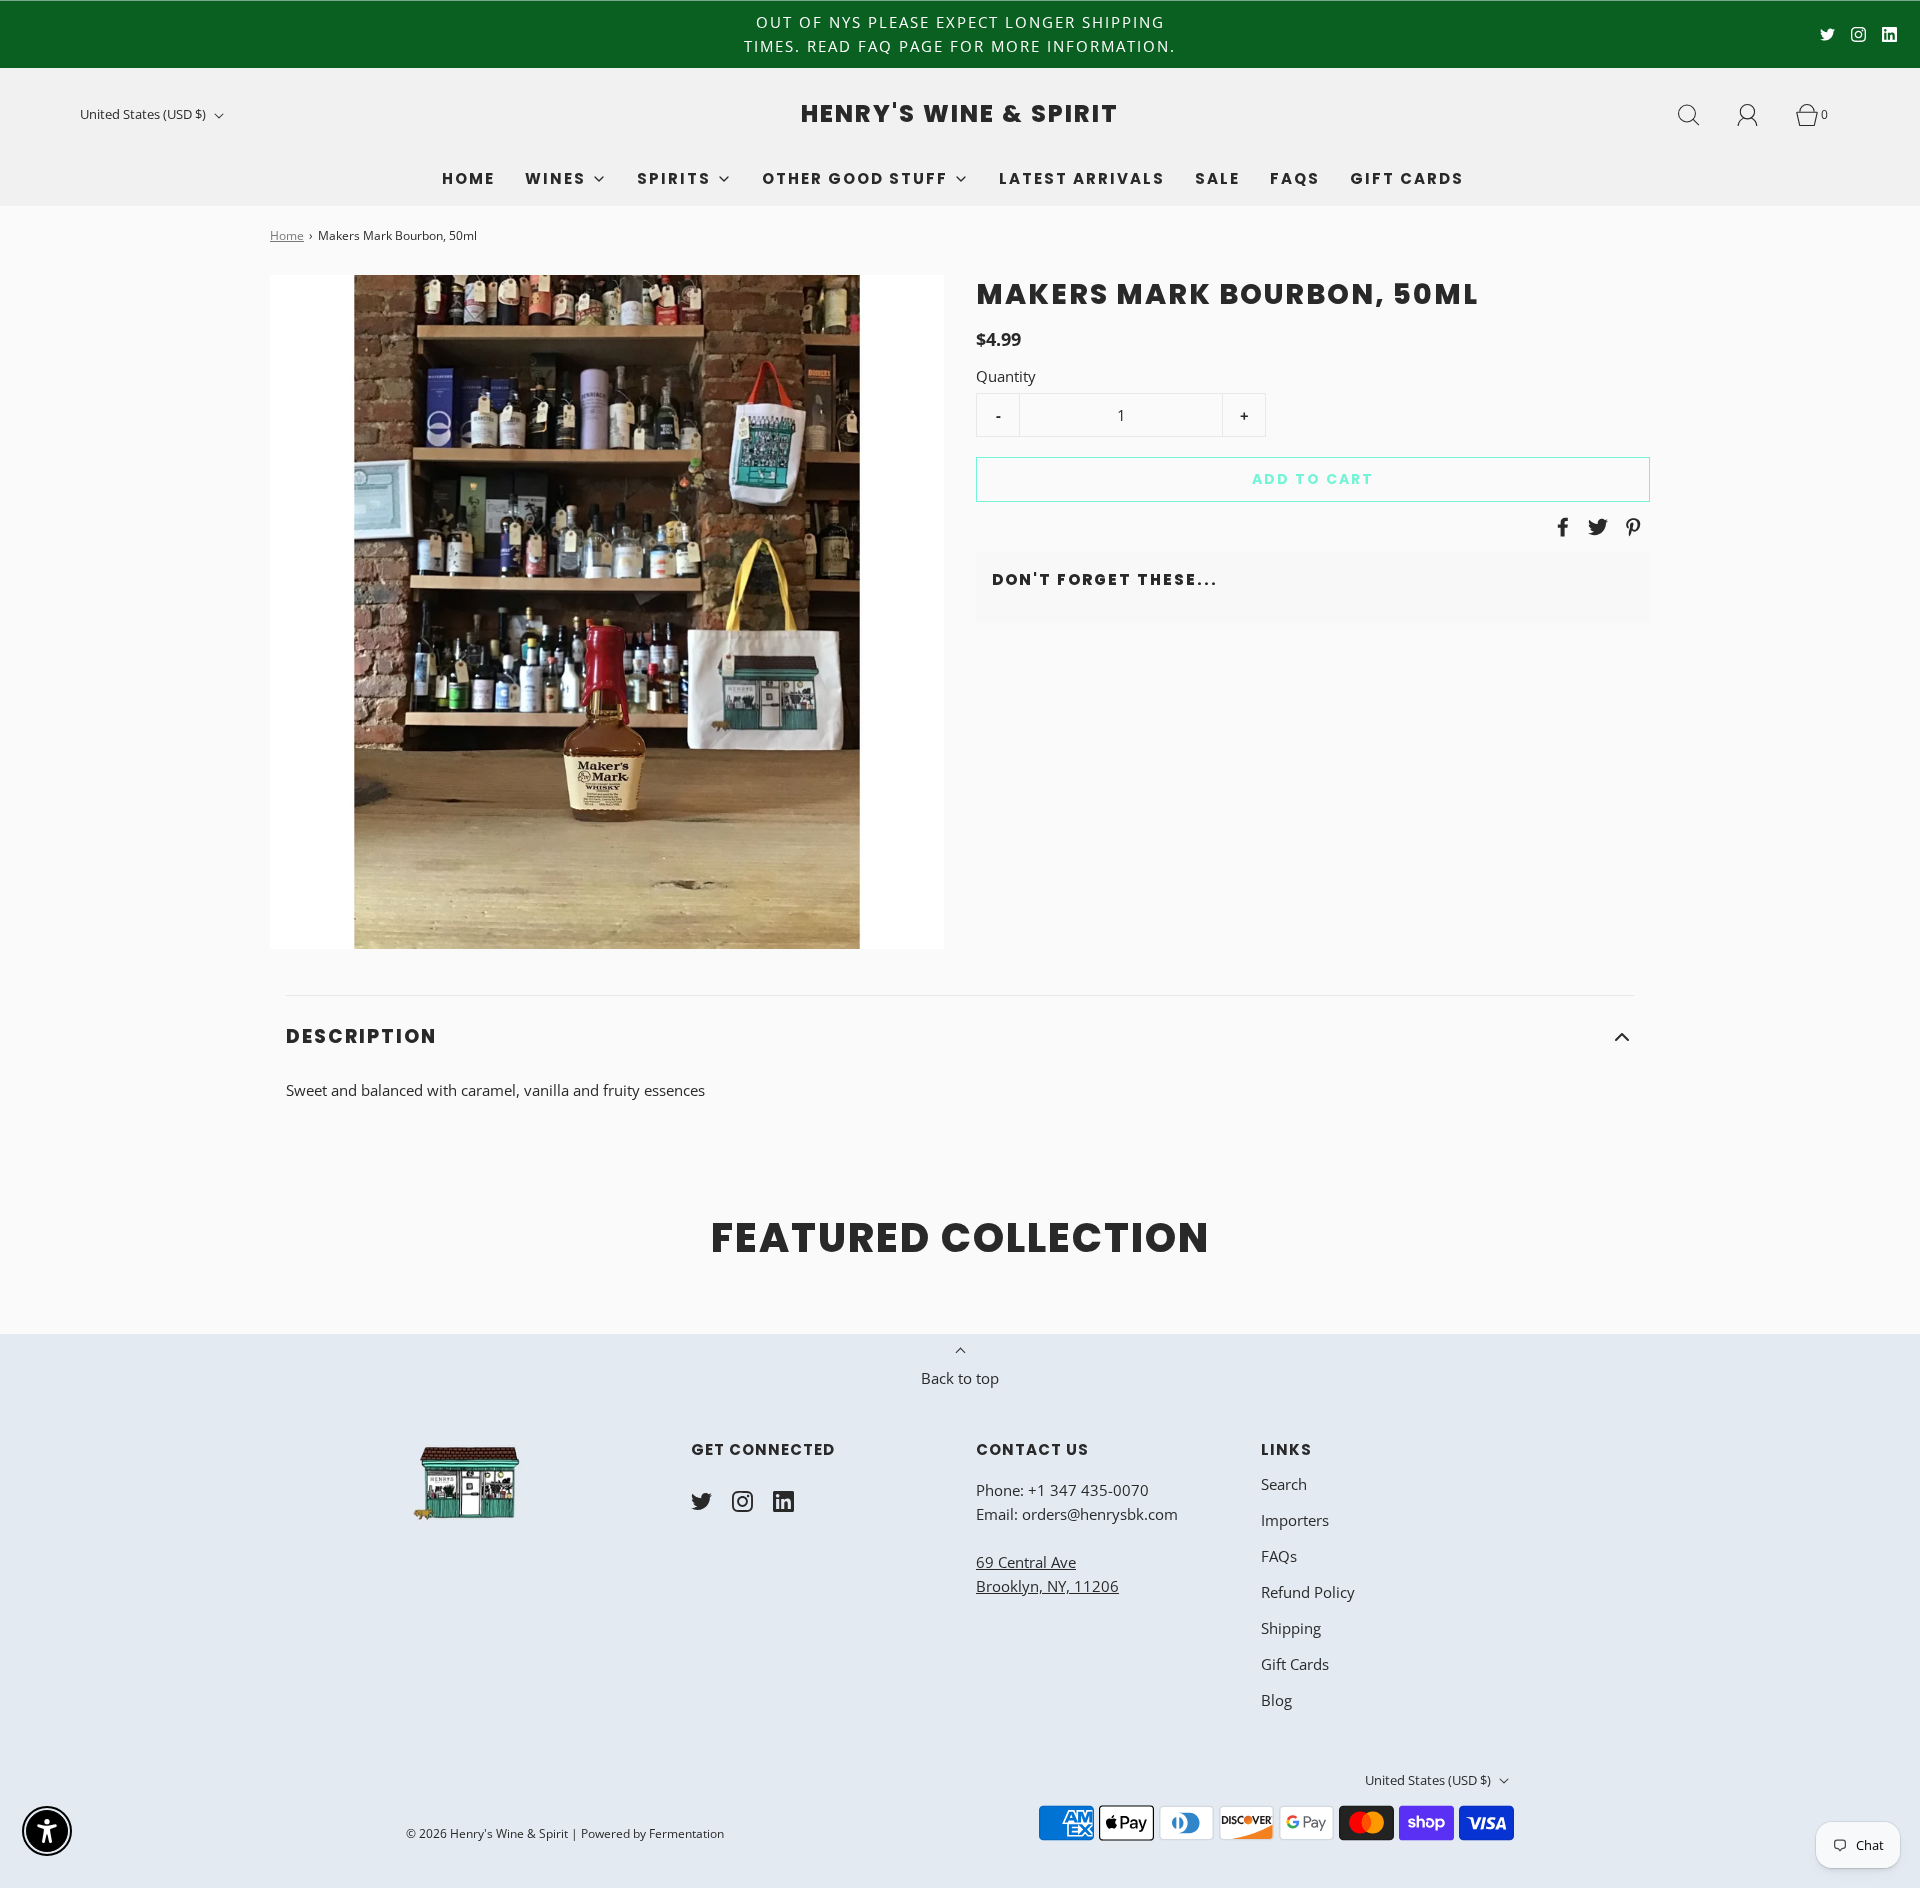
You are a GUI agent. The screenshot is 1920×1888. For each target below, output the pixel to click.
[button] (960, 1037)
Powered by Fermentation (652, 1833)
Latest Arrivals (1082, 178)
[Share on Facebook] (1560, 527)
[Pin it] (1630, 527)
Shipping (1291, 1628)
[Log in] (1759, 115)
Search (1284, 1484)
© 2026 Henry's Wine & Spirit (487, 1833)
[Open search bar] (1700, 115)
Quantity (1006, 376)
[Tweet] (1595, 527)
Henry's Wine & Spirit (960, 114)
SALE (1217, 178)
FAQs (1295, 178)
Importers (1295, 1520)
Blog (1276, 1700)
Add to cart (1313, 479)
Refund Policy (1308, 1592)
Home (468, 178)
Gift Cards (1407, 178)
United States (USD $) (144, 114)
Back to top (960, 1378)
